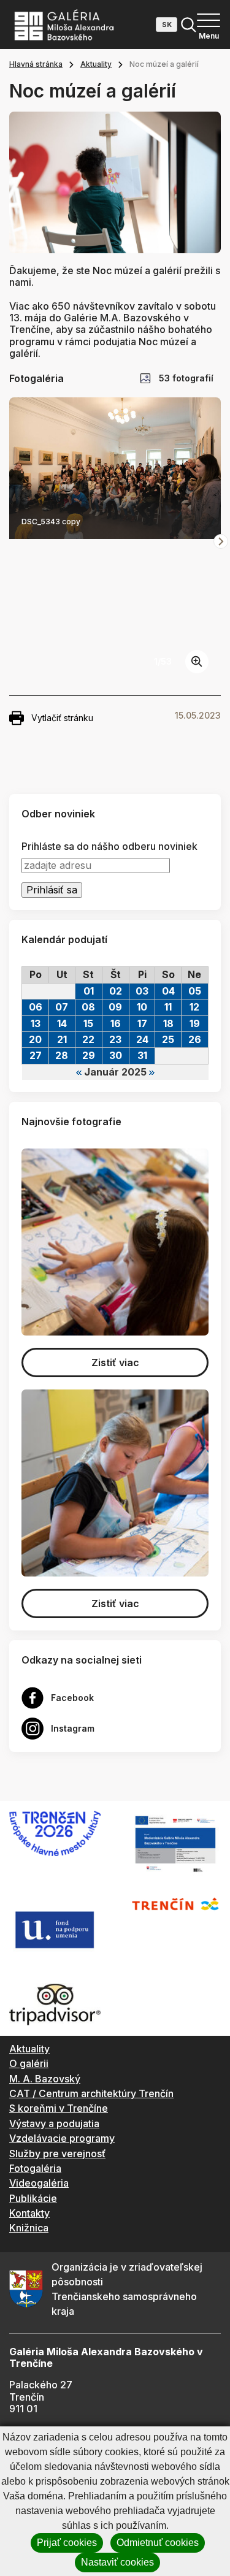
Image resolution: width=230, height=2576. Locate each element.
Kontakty (29, 2213)
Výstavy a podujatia (54, 2123)
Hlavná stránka (36, 64)
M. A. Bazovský (45, 2079)
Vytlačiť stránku (62, 718)
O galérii (29, 2063)
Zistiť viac (115, 1363)
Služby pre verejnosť (57, 2154)
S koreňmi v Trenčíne (59, 2108)
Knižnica (29, 2228)
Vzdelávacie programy (62, 2138)
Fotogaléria (35, 2168)
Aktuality (96, 64)
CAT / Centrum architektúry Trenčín (91, 2093)
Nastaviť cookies (117, 2562)
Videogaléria (39, 2183)
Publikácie (33, 2198)
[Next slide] (221, 541)
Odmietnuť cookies (158, 2543)
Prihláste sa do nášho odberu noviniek (109, 847)
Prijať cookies (67, 2543)
